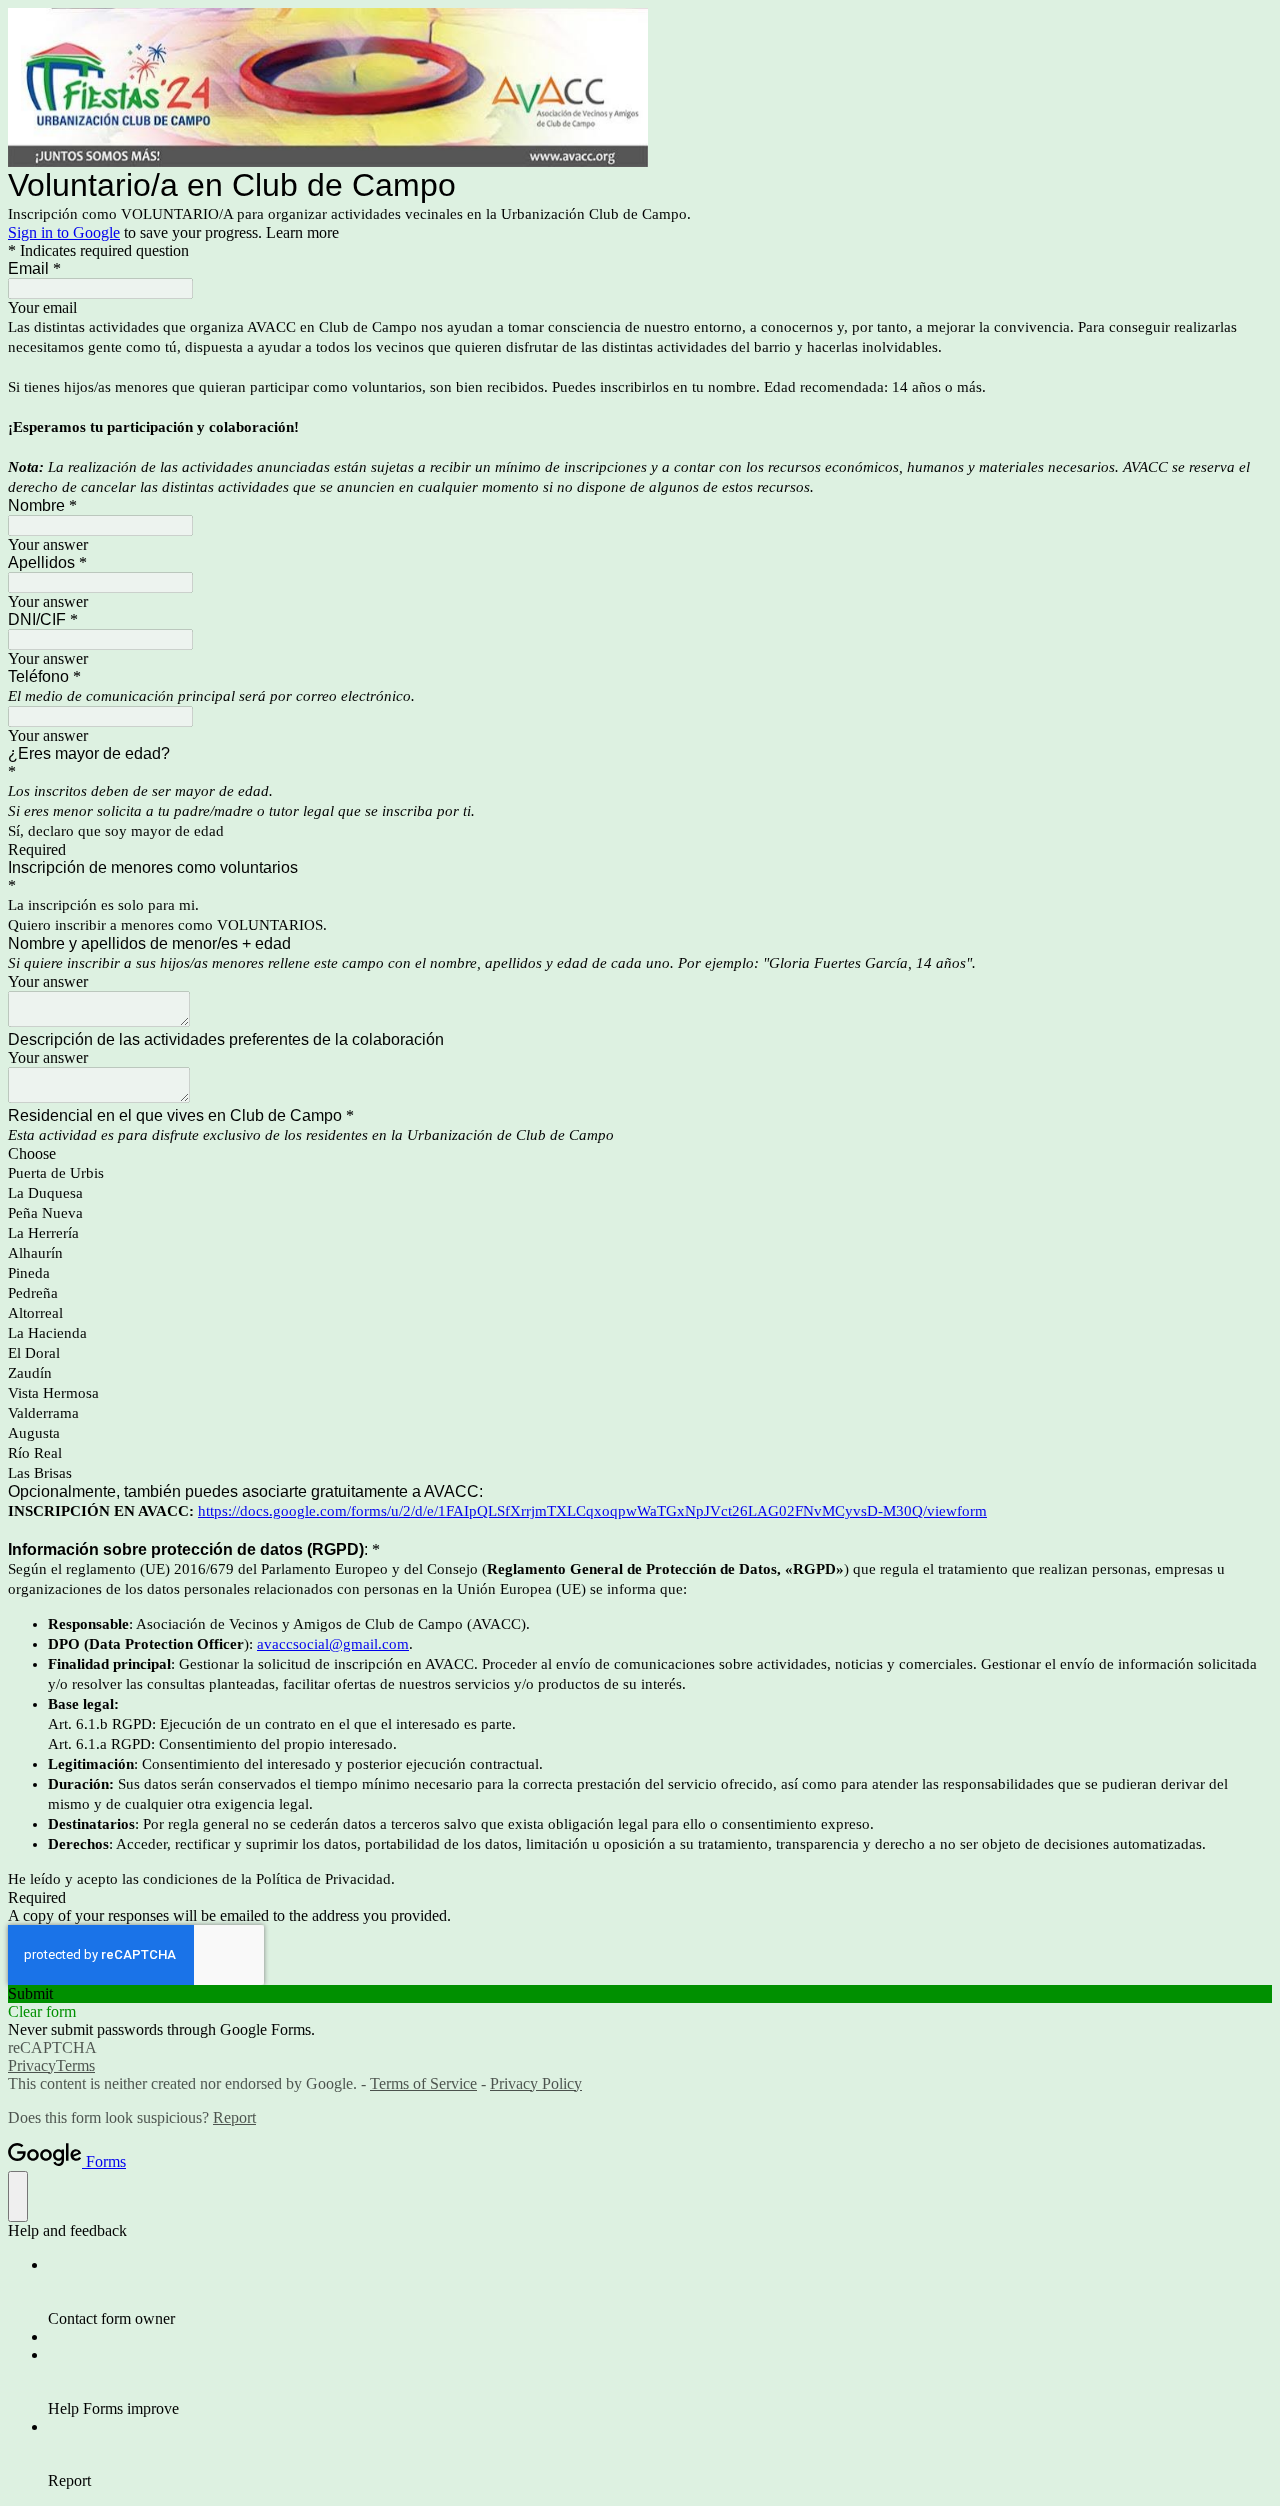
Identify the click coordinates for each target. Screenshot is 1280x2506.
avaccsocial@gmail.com (333, 1644)
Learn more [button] (302, 232)
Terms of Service (423, 2083)
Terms (75, 2065)
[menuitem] (660, 2292)
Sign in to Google (64, 232)
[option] (640, 1154)
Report (234, 2117)
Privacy (32, 2065)
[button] (640, 1994)
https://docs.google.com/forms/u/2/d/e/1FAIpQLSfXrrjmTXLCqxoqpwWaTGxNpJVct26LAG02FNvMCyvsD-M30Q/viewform (592, 1511)
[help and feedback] (18, 2196)
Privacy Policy (536, 2083)
